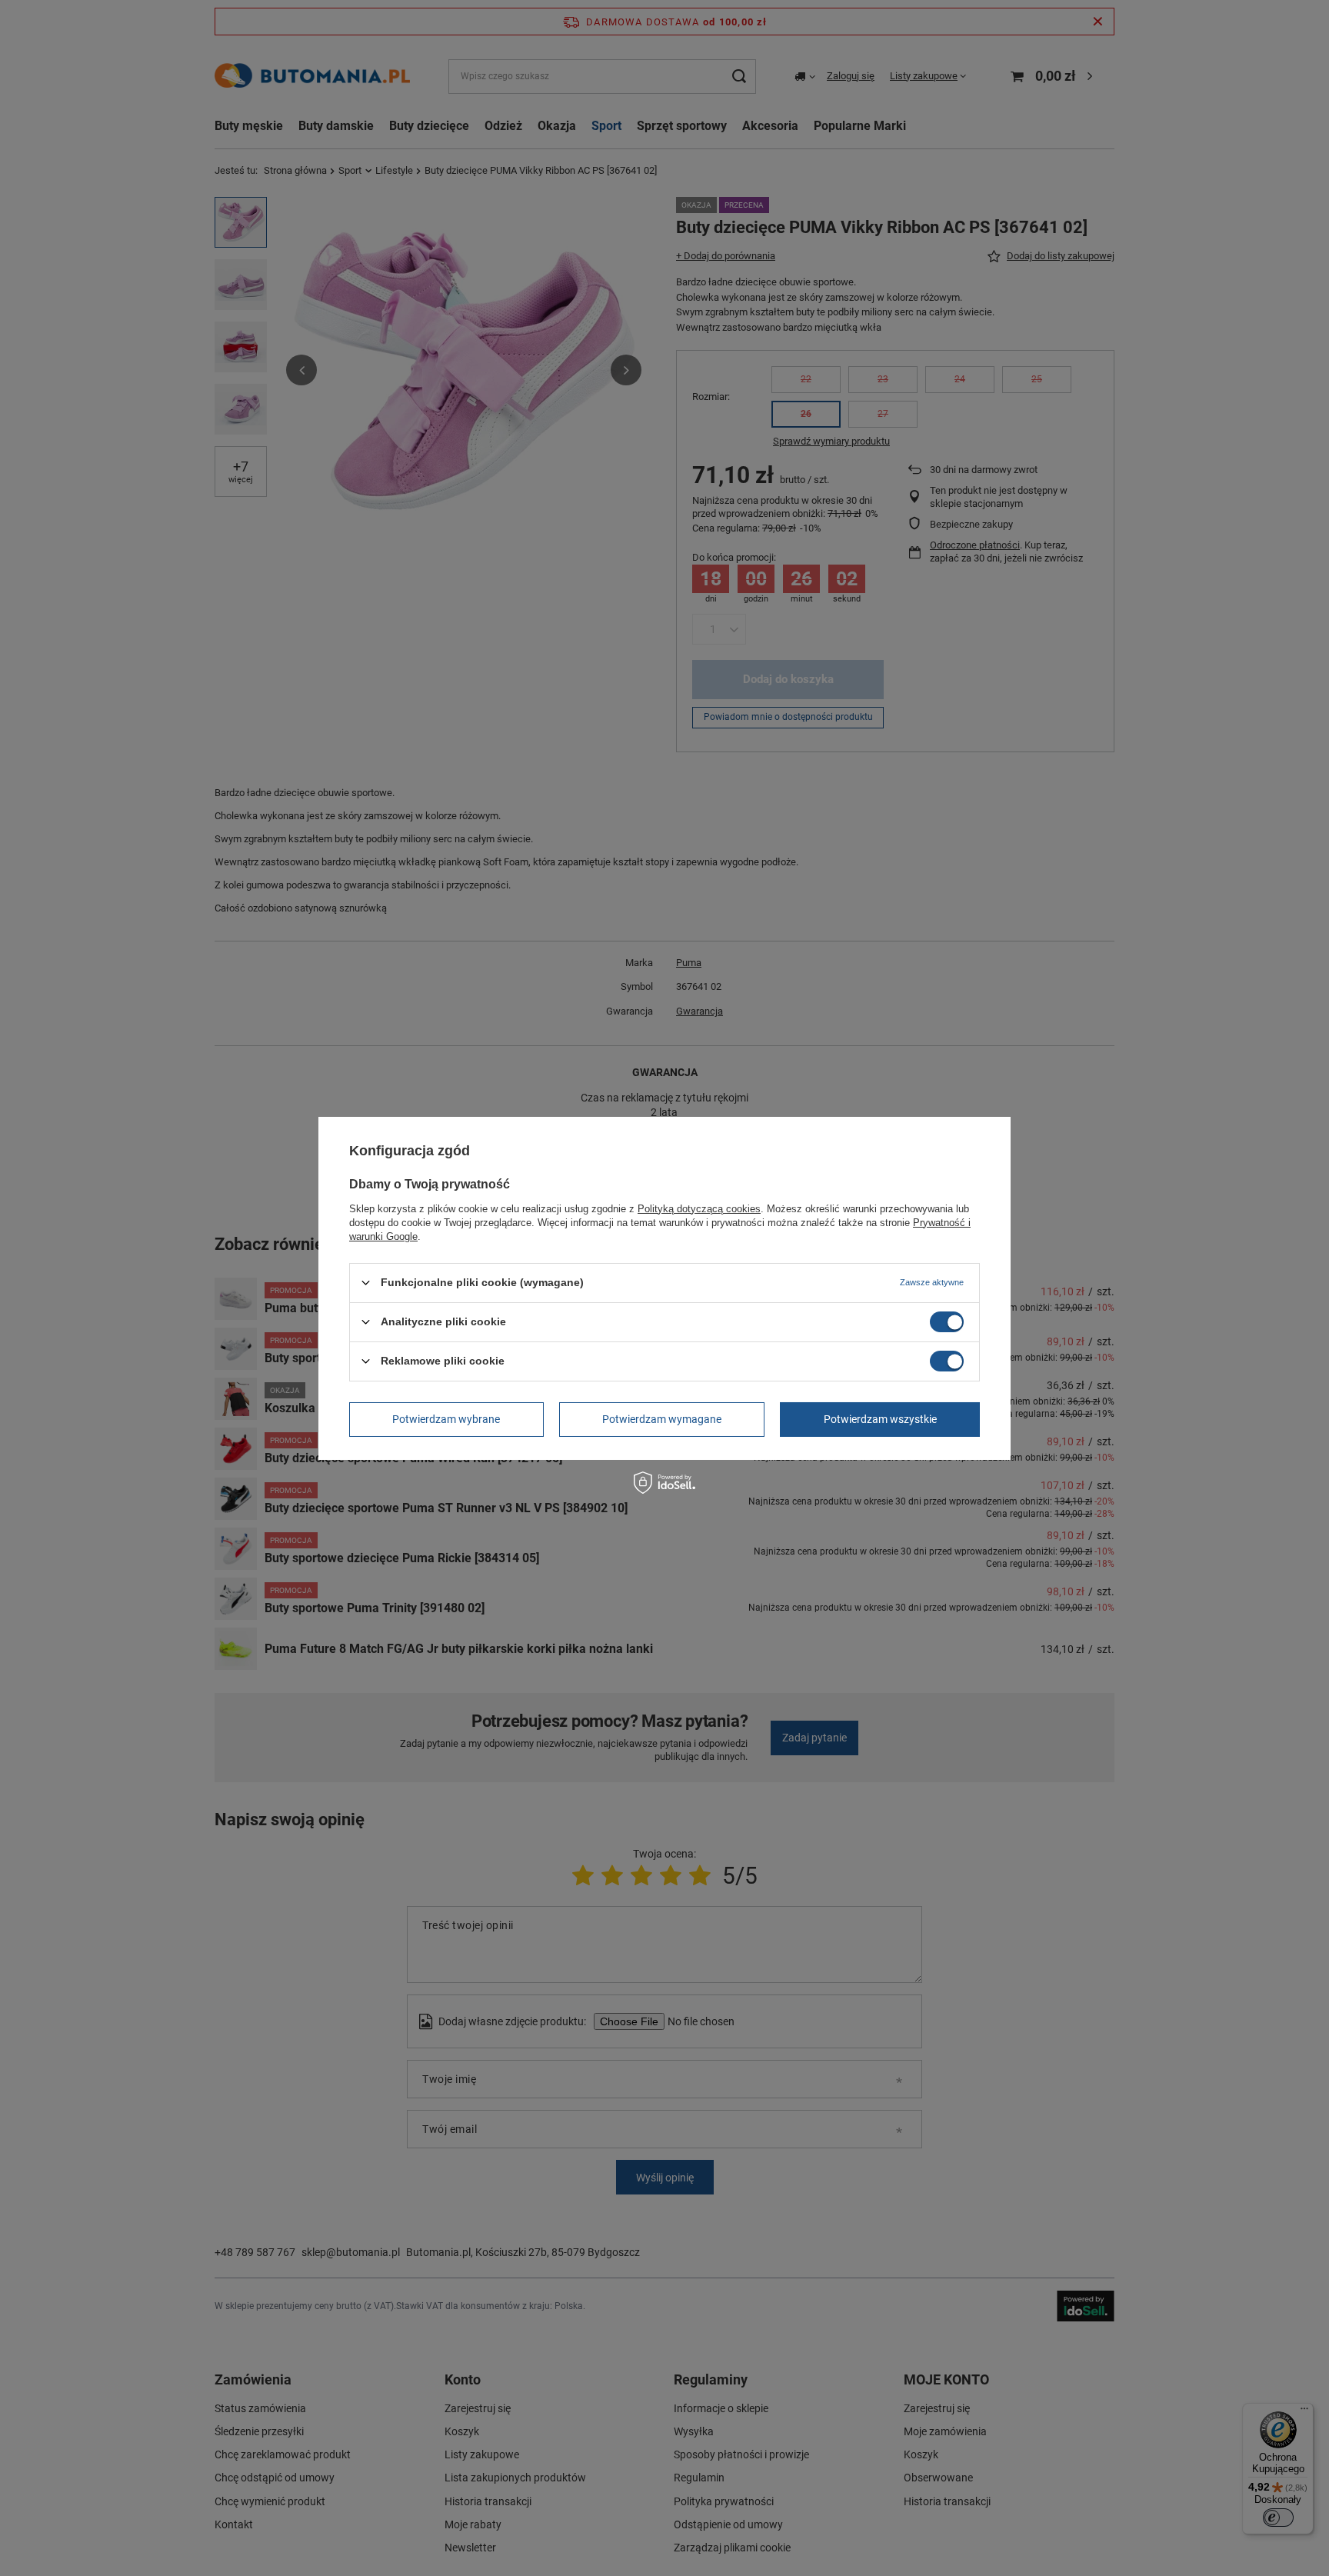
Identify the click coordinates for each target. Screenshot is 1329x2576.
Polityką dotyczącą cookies (699, 1208)
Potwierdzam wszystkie (880, 1419)
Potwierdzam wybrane (446, 1419)
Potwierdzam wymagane (662, 1419)
